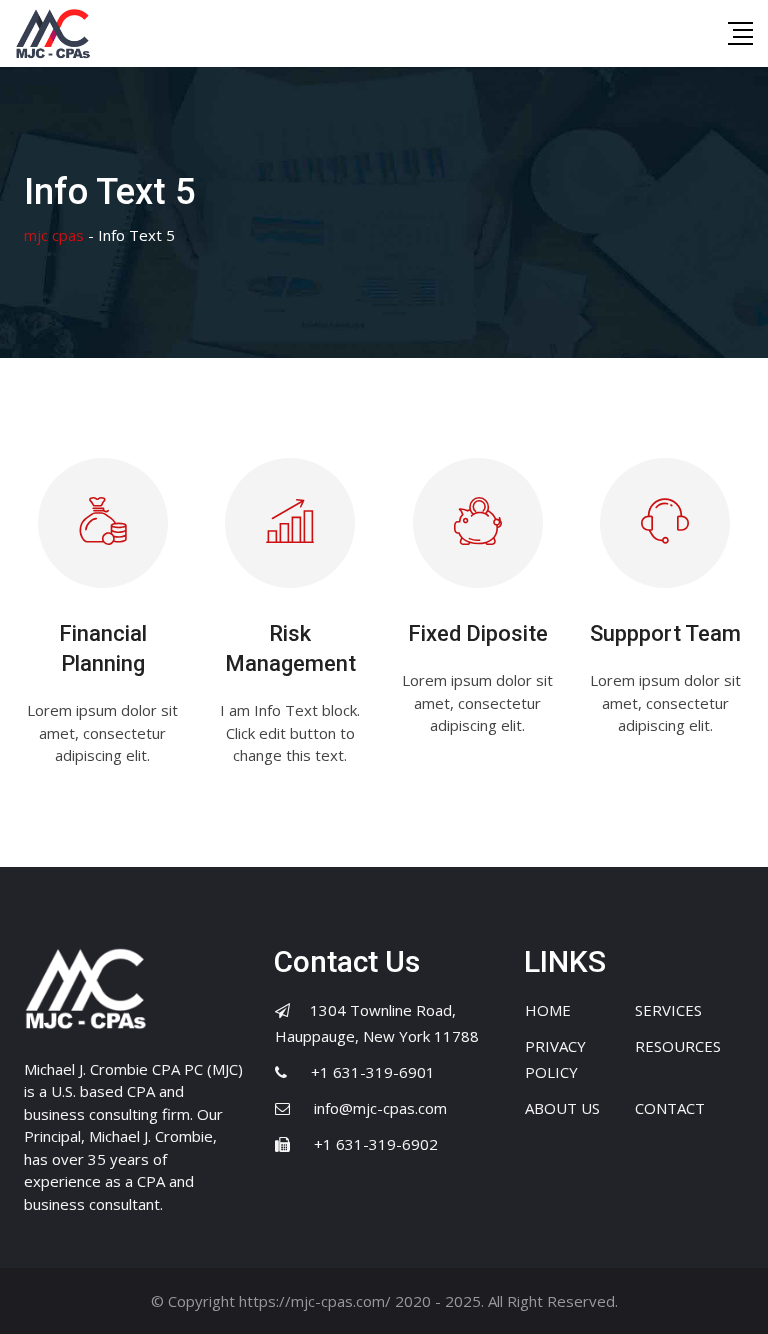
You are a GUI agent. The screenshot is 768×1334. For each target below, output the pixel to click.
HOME (548, 1010)
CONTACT (670, 1108)
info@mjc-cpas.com (380, 1108)
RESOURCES (678, 1046)
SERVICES (668, 1010)
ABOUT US (562, 1108)
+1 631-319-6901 (373, 1072)
